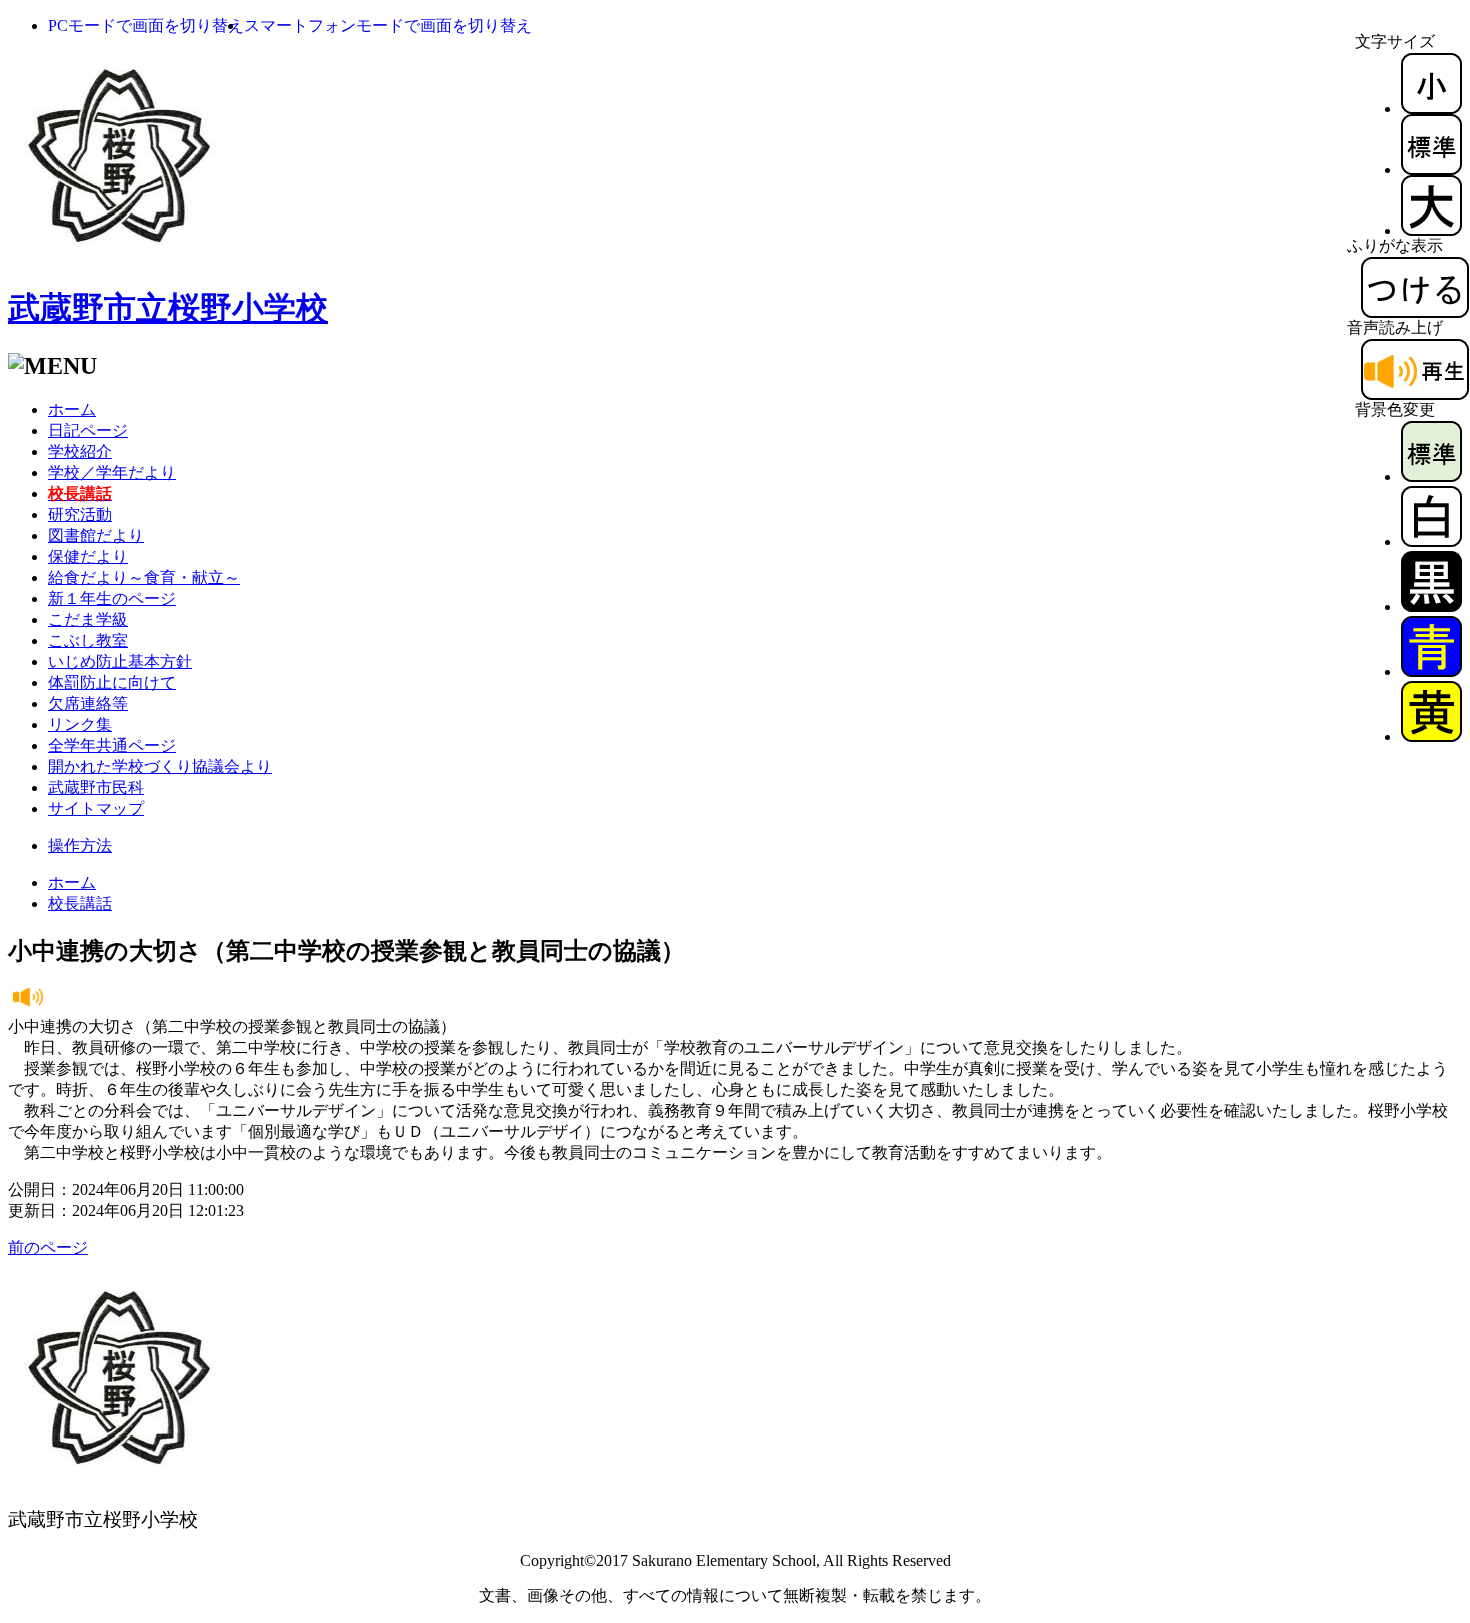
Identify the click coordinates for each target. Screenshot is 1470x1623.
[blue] (1431, 671)
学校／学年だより (112, 472)
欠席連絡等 (88, 703)
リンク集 (80, 724)
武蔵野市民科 (96, 787)
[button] (146, 25)
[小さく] (1431, 108)
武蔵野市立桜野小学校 (168, 308)
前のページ (48, 1247)
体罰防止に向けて (112, 682)
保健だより (88, 556)
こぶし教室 (88, 640)
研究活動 (80, 514)
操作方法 (80, 845)
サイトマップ (96, 808)
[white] (1431, 541)
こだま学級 (88, 619)
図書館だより (96, 535)
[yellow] (1431, 736)
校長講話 (80, 903)
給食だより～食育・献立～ (144, 577)
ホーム (72, 409)
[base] (1431, 476)
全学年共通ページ (112, 745)
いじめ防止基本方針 (120, 661)
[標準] (1431, 169)
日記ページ (88, 430)
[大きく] (1431, 230)
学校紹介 (80, 451)
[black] (1431, 606)
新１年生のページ (112, 598)
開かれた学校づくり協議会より (160, 766)
